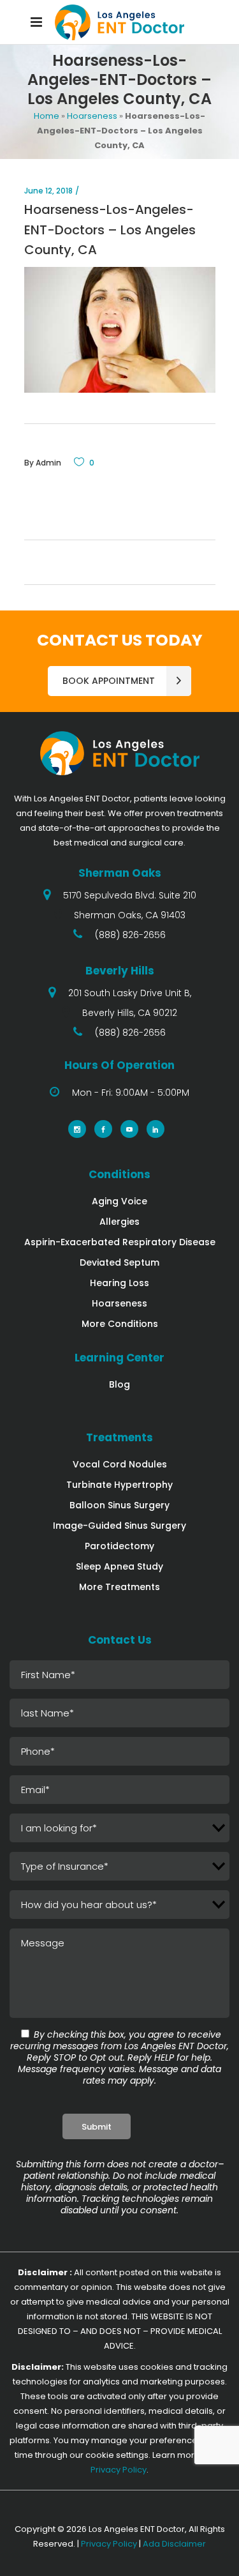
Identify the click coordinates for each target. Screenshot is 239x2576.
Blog (119, 1384)
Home (47, 116)
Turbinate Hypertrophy (119, 1485)
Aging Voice (119, 1201)
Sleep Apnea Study (119, 1566)
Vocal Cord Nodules (120, 1464)
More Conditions (120, 1324)
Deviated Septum (119, 1262)
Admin (48, 463)
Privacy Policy (119, 2470)
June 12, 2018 (48, 191)
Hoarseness (92, 116)
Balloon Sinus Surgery (119, 1505)
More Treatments (119, 1587)
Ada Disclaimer (174, 2544)
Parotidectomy (119, 1546)
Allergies (119, 1222)
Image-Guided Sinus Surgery (119, 1526)
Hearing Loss (119, 1283)
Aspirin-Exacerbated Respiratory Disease (120, 1242)
